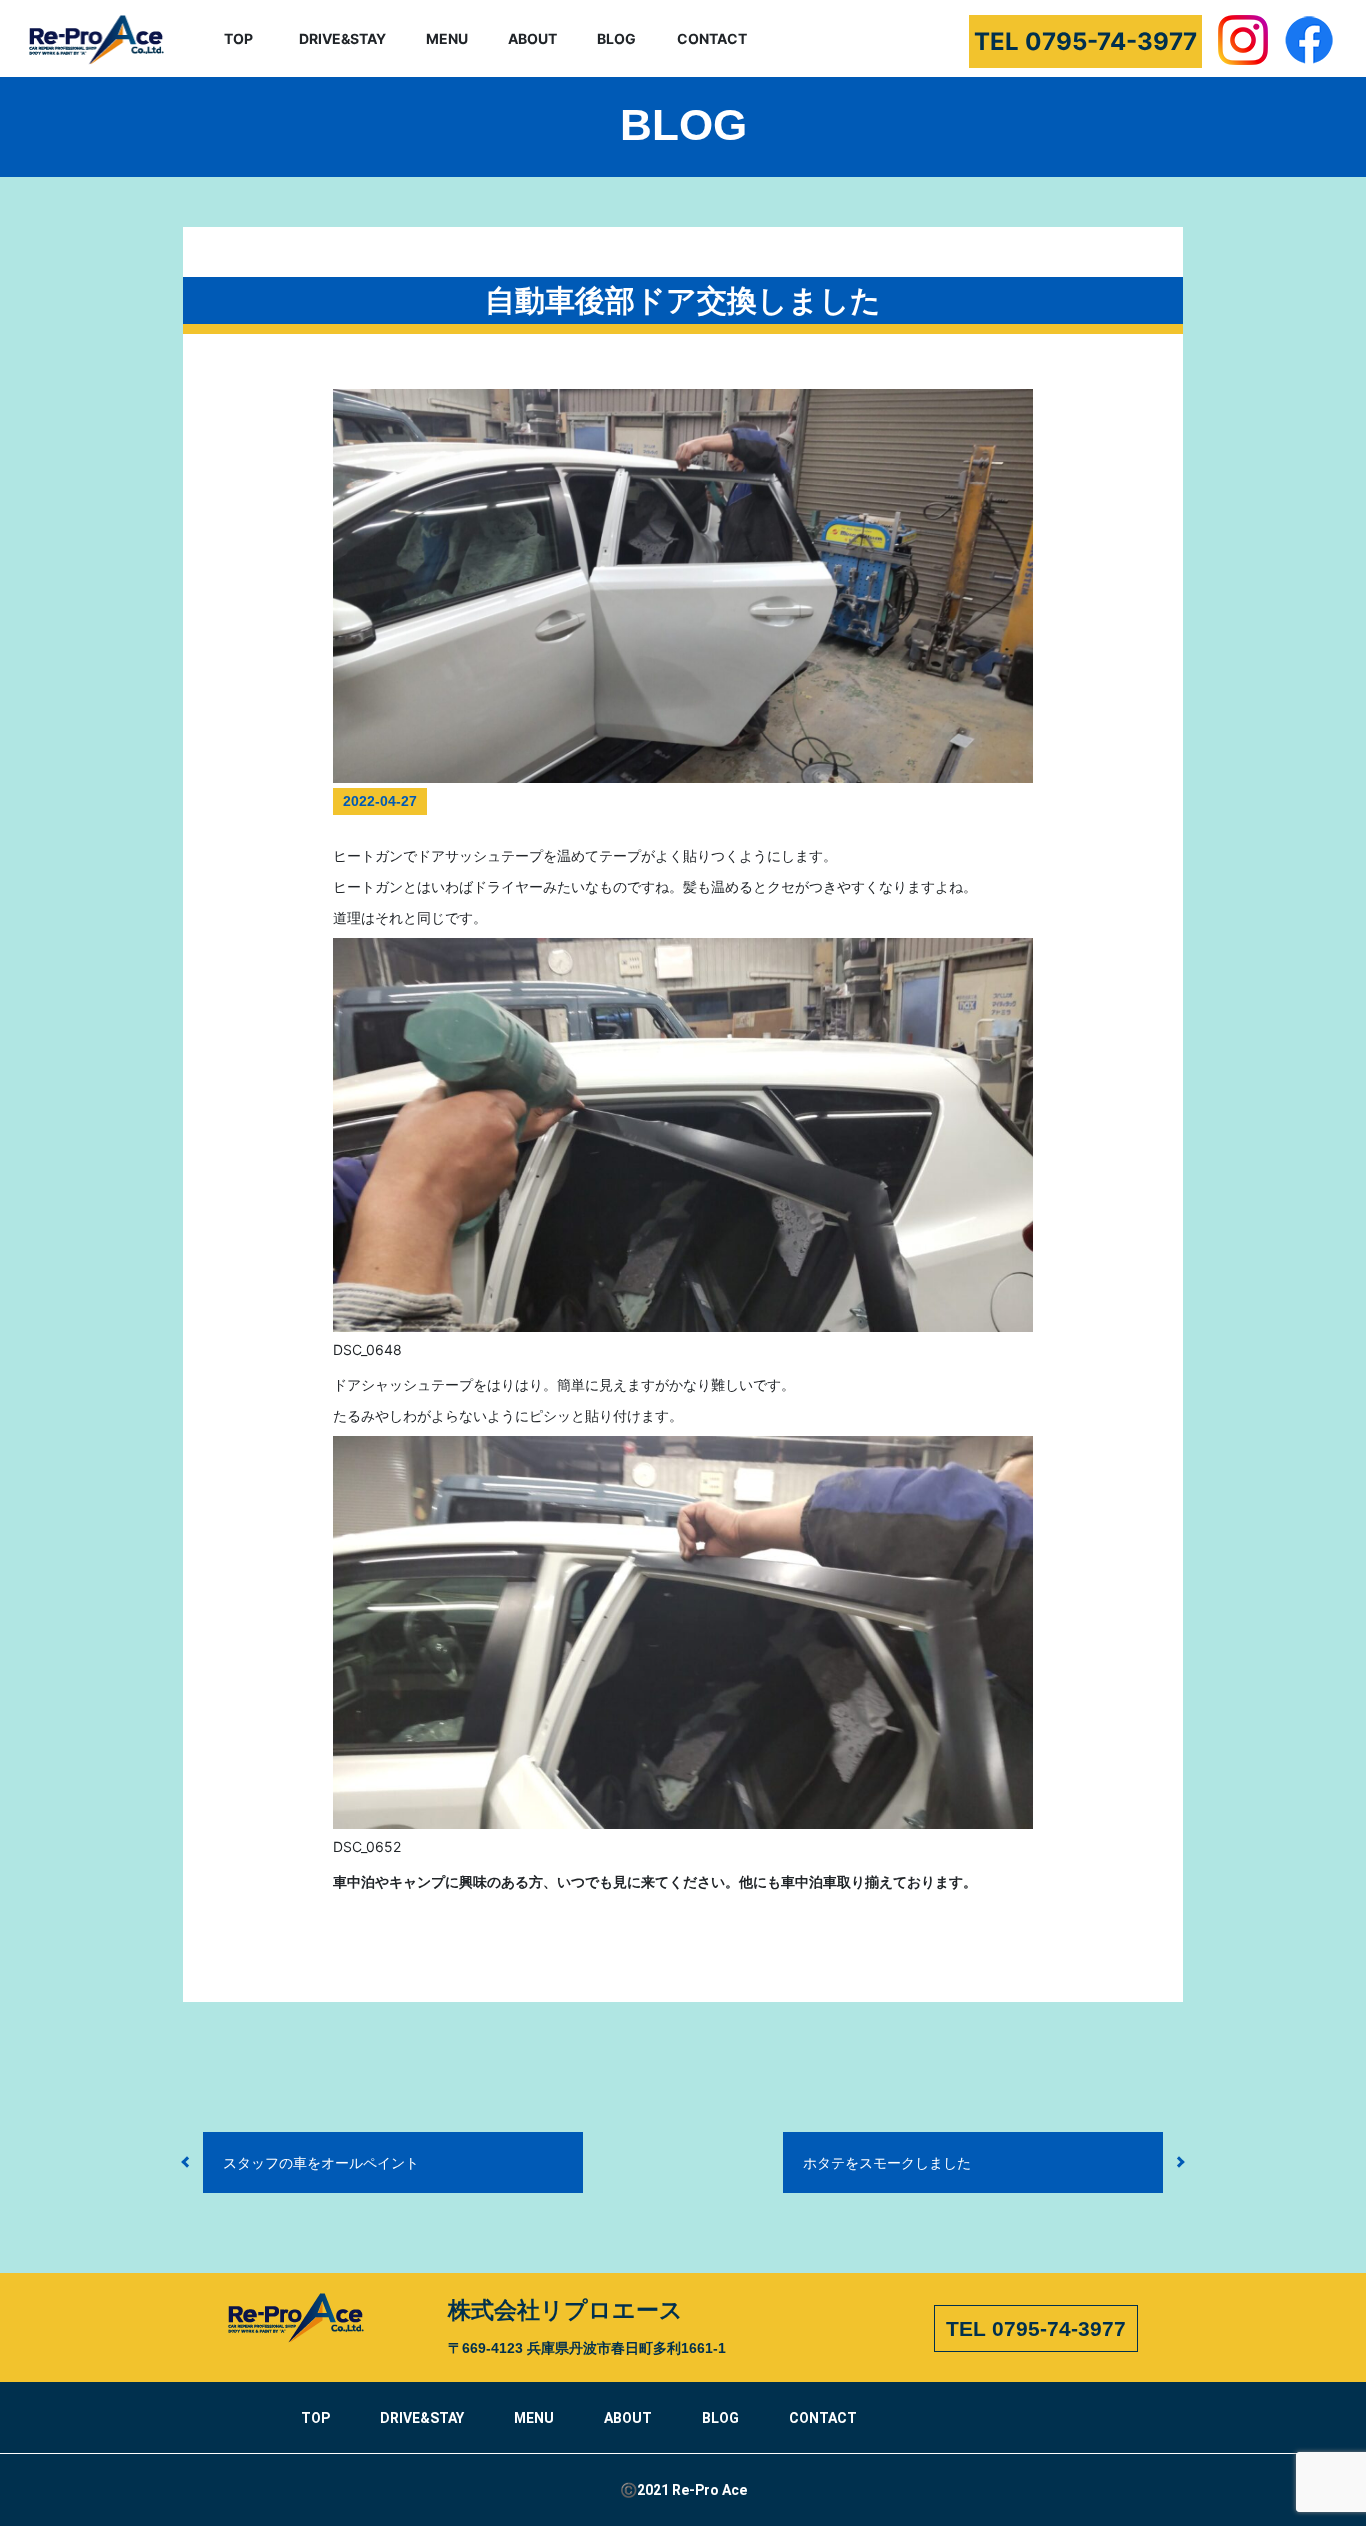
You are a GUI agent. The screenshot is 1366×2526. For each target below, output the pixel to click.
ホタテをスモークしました (887, 2162)
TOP (238, 38)
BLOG (616, 38)
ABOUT (532, 38)
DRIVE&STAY (342, 38)
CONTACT (712, 38)
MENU (447, 38)
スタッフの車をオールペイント (321, 2162)
